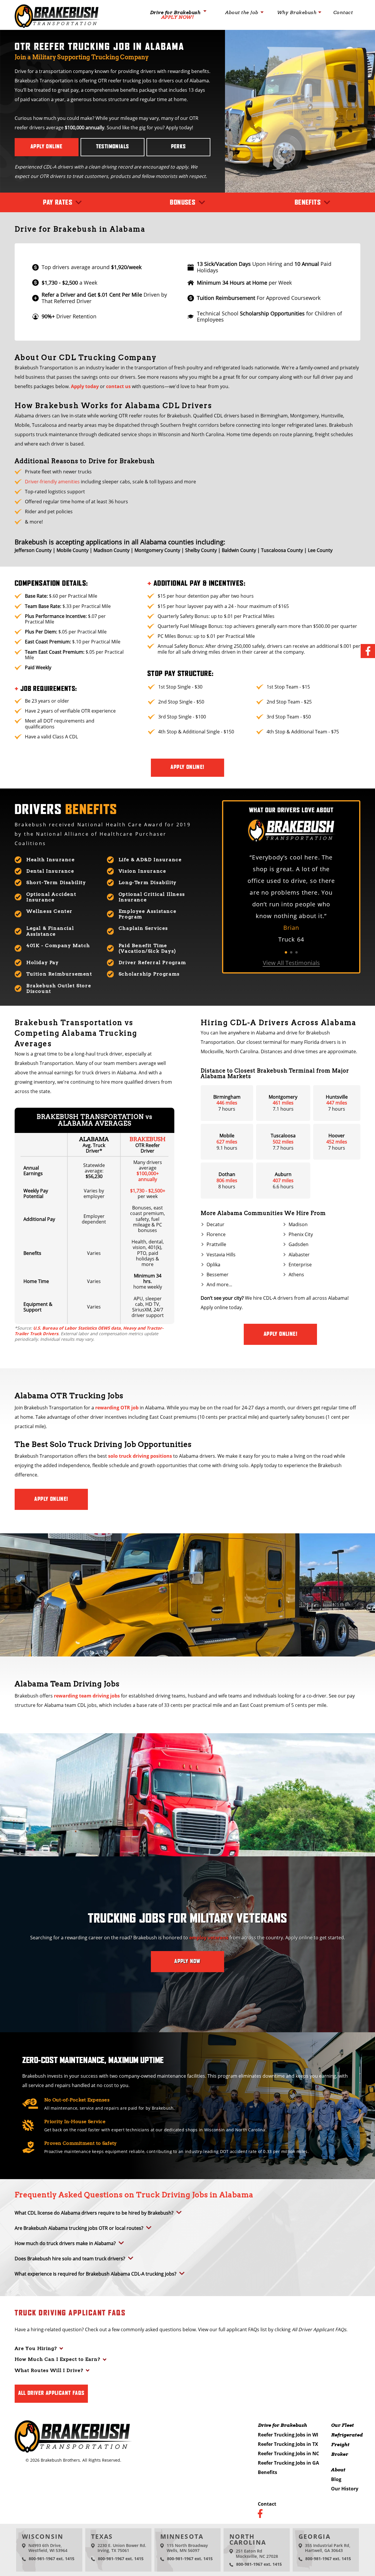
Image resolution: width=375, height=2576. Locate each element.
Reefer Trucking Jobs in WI (288, 2435)
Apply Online (47, 147)
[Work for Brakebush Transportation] (57, 26)
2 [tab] (291, 952)
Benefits (267, 2472)
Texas (102, 2536)
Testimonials (113, 147)
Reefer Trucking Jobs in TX (288, 2444)
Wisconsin (43, 2536)
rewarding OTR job (117, 1408)
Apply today (85, 386)
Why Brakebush (297, 13)
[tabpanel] (291, 898)
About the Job (242, 13)
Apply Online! (187, 767)
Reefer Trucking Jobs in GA (288, 2463)
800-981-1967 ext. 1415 (52, 2559)
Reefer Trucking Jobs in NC (288, 2453)
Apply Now (187, 1962)
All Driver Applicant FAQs (51, 2393)
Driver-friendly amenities (52, 482)
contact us (118, 386)
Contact (343, 13)
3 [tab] (296, 952)
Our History (345, 2489)
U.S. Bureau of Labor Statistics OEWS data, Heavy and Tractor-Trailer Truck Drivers (89, 1331)
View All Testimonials (291, 963)
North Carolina (248, 2539)
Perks (179, 147)
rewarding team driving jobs (87, 1696)
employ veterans (209, 1938)
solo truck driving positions (140, 1456)
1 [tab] (286, 952)
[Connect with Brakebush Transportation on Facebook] (368, 651)
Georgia (315, 2536)
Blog (336, 2479)
